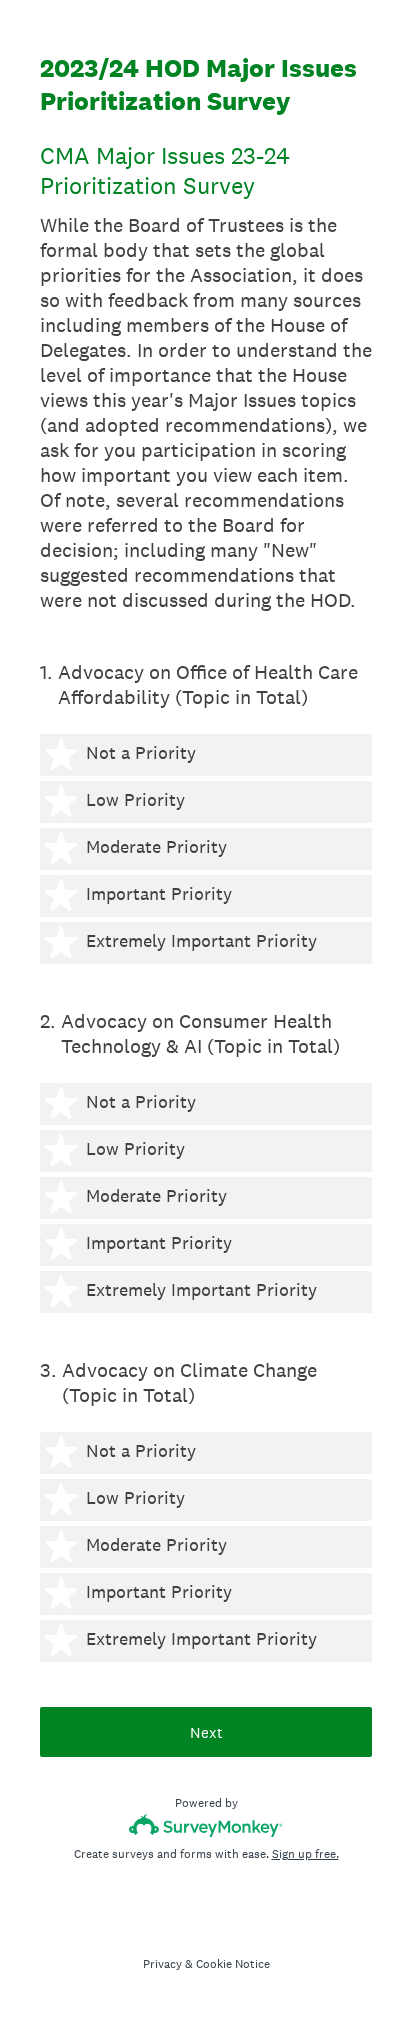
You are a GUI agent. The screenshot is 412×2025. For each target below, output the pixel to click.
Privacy (162, 1964)
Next (206, 1732)
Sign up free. (305, 1854)
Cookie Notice (233, 1964)
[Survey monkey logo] (206, 1825)
